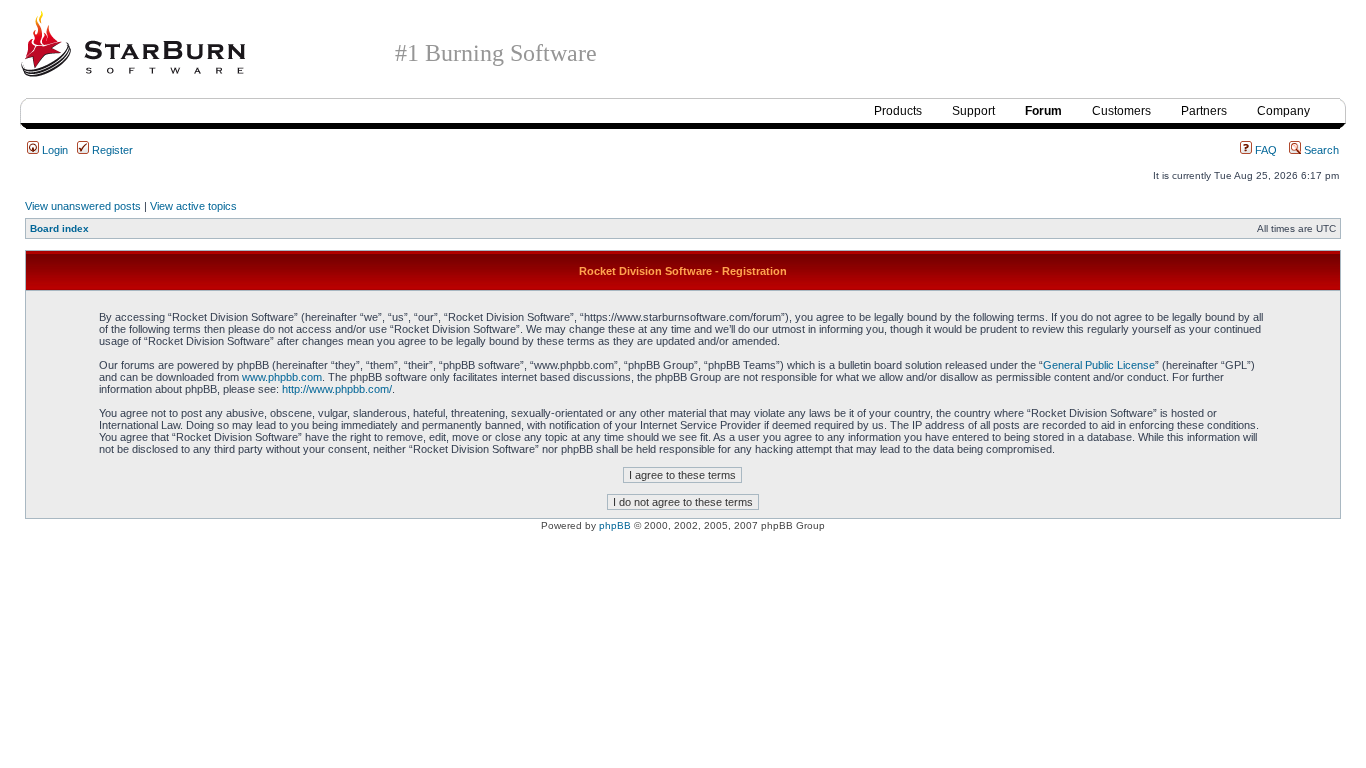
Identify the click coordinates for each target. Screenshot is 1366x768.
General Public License (1099, 365)
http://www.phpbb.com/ (337, 389)
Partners (1204, 111)
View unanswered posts (83, 206)
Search (1320, 150)
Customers (1121, 111)
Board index (59, 228)
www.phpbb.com (282, 377)
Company (1283, 111)
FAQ (1264, 150)
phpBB (615, 525)
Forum (1043, 111)
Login (53, 150)
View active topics (193, 206)
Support (973, 111)
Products (898, 111)
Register (111, 150)
